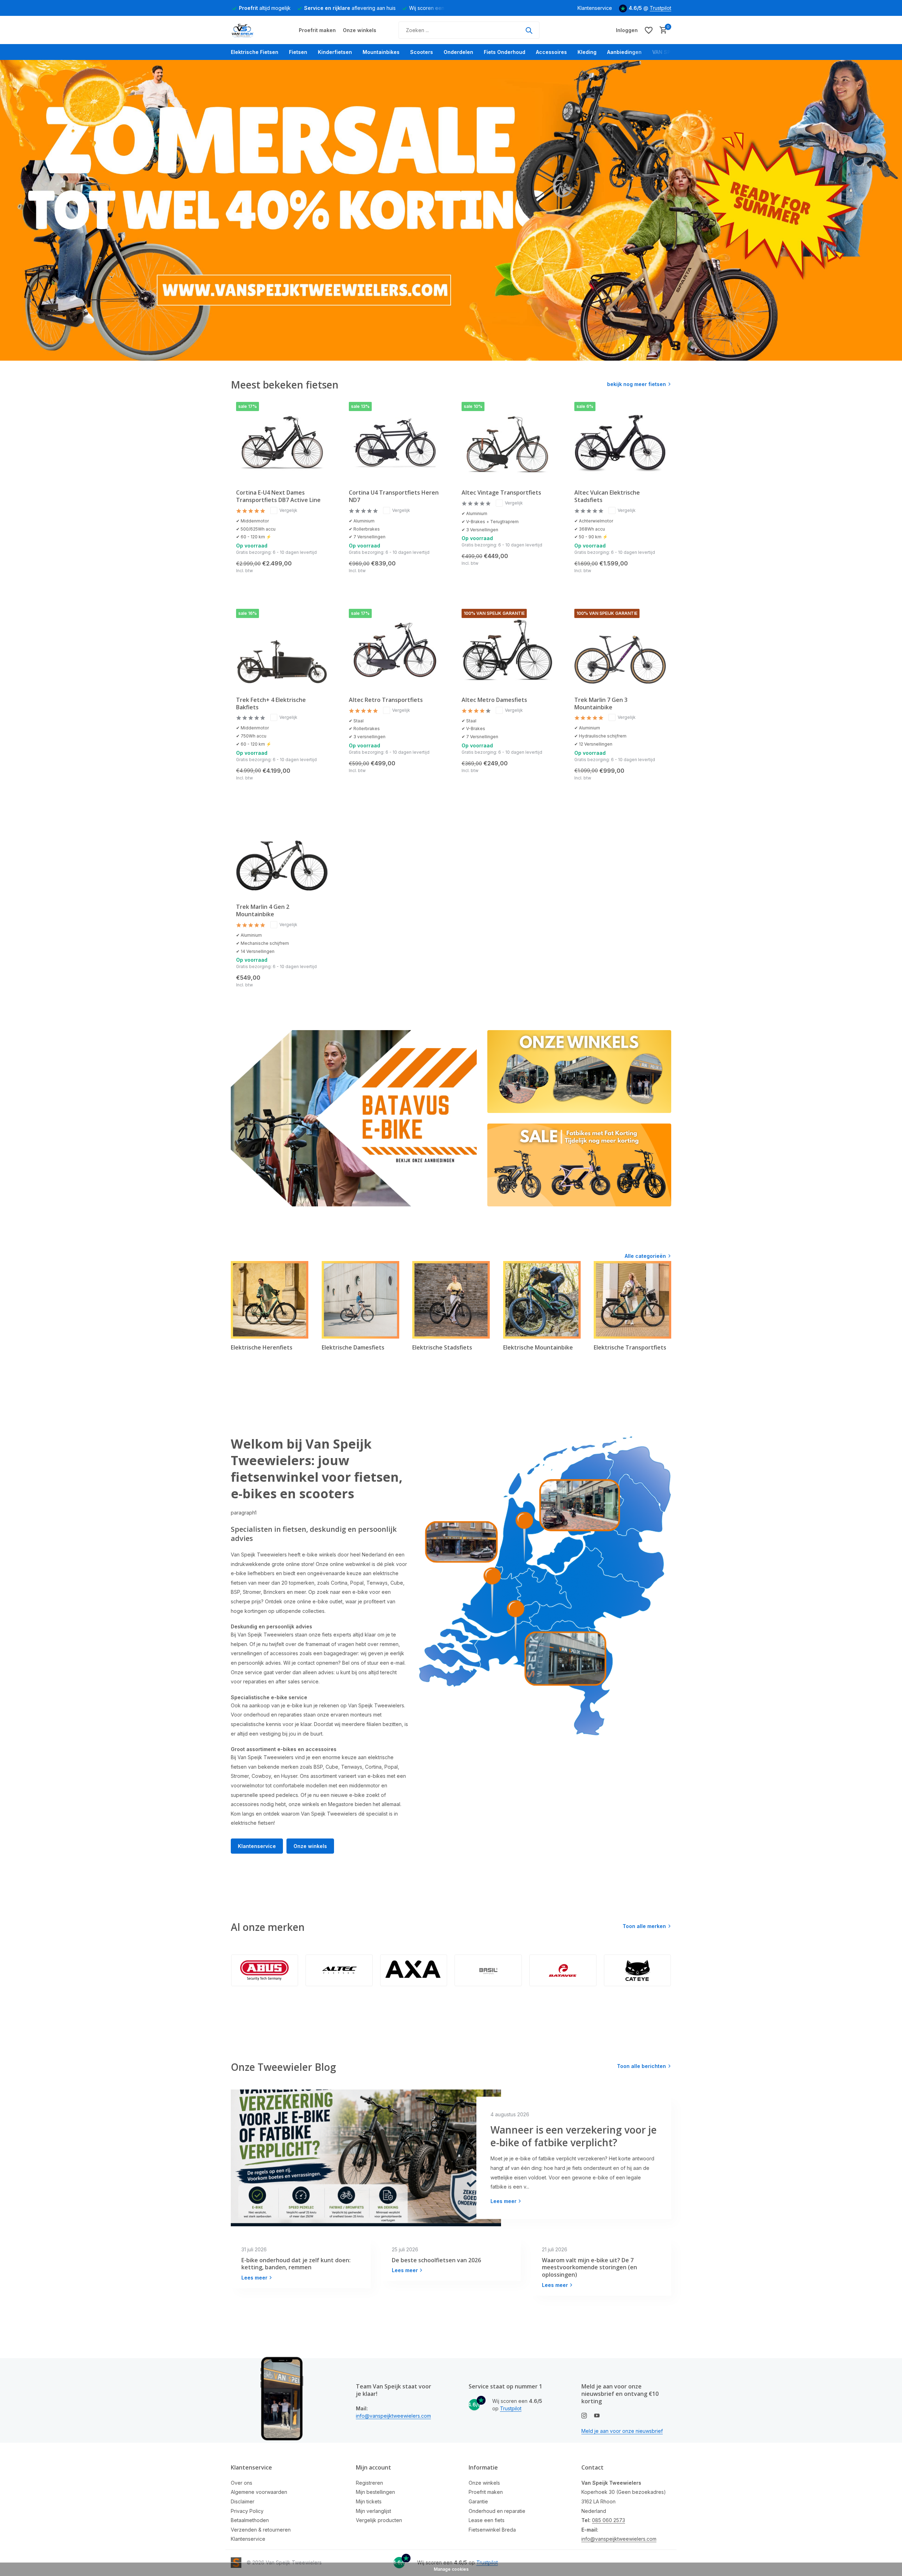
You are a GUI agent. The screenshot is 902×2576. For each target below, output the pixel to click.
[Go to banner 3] (579, 1165)
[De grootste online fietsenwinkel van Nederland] (257, 30)
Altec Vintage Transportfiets (501, 493)
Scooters (422, 52)
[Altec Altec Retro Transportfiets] (395, 650)
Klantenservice (595, 8)
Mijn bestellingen (375, 2492)
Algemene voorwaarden (259, 2492)
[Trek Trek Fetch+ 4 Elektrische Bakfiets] (282, 650)
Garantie (478, 2501)
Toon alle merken (644, 1926)
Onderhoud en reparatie (497, 2511)
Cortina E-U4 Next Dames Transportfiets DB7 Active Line (278, 496)
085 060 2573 (608, 2520)
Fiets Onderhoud (505, 52)
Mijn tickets (369, 2501)
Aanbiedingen (624, 52)
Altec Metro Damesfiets (494, 700)
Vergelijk (288, 510)
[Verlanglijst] (649, 30)
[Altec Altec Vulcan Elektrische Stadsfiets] (620, 443)
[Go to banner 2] (579, 1072)
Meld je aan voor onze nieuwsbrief (622, 2431)
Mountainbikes (381, 52)
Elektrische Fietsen (255, 52)
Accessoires (551, 52)
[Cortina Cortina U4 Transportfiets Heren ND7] (395, 443)
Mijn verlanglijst (373, 2511)
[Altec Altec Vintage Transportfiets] (507, 443)
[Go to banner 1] (354, 1118)
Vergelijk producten (379, 2520)
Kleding (587, 52)
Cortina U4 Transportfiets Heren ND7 (394, 496)
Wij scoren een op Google (382, 8)
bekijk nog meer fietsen (637, 384)
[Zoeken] (529, 30)
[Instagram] (584, 2416)
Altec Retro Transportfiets (386, 700)
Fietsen (298, 52)
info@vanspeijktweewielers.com (393, 2416)
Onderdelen (458, 52)
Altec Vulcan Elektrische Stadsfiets (607, 496)
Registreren (369, 2483)
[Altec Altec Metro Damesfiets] (507, 650)
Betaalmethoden (250, 2520)
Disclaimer (243, 2501)
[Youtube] (597, 2416)
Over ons (242, 2483)
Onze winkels (360, 30)
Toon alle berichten (641, 2066)
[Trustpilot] (569, 30)
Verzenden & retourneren (261, 2530)
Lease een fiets (487, 2520)
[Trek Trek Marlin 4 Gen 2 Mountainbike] (282, 857)
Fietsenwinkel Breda (492, 2530)
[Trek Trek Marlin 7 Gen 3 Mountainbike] (620, 650)
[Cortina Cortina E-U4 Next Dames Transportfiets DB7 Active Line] (282, 443)
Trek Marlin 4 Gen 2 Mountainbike (263, 911)
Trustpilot (660, 8)
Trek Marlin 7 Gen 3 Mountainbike (601, 704)
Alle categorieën (645, 1256)
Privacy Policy (247, 2511)
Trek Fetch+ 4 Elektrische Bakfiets (271, 704)
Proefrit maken (317, 30)
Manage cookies (451, 2569)
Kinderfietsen (335, 52)
